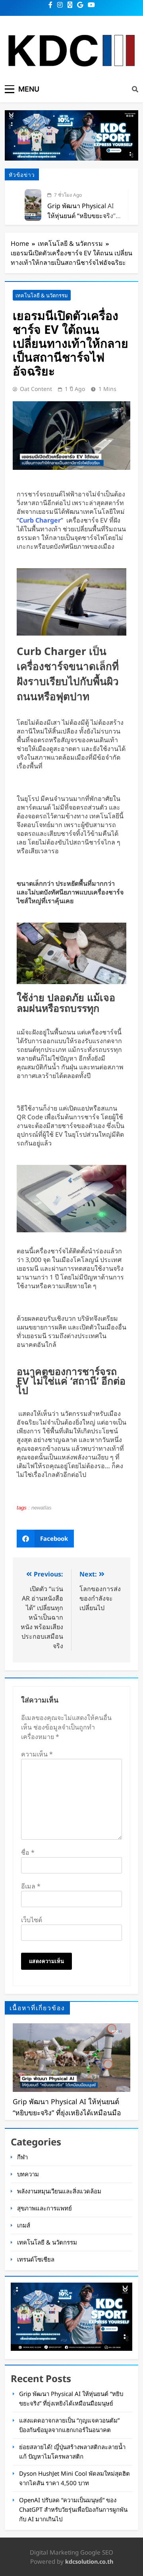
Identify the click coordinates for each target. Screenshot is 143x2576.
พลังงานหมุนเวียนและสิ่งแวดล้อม (59, 2191)
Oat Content (36, 389)
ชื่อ (28, 1852)
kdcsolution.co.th (89, 2562)
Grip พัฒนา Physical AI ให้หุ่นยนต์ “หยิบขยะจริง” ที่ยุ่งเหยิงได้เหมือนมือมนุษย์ (84, 216)
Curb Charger (40, 520)
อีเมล (31, 1886)
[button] (45, 1539)
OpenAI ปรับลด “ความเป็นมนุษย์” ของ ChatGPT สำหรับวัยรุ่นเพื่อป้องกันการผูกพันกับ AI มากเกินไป (73, 2509)
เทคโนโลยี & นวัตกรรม (42, 295)
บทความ (28, 2174)
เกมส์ (24, 2225)
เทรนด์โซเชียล (36, 2259)
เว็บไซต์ (32, 1920)
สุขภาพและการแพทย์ (44, 2208)
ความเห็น (37, 1754)
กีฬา (22, 2157)
